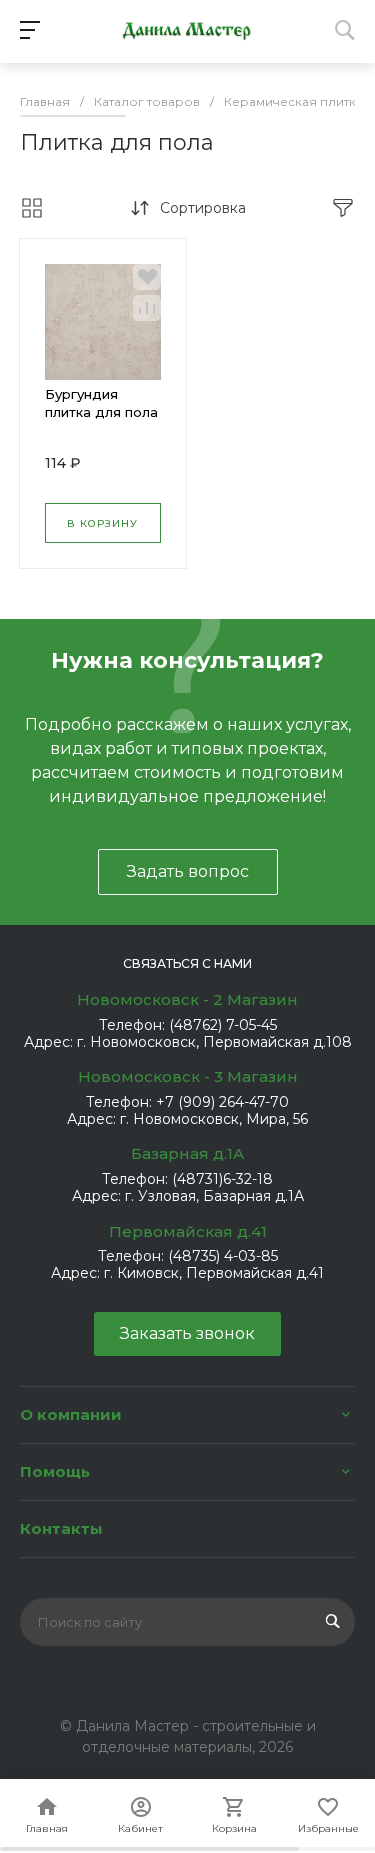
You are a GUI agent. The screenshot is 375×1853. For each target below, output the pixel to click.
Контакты (61, 1528)
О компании (71, 1414)
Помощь (55, 1471)
